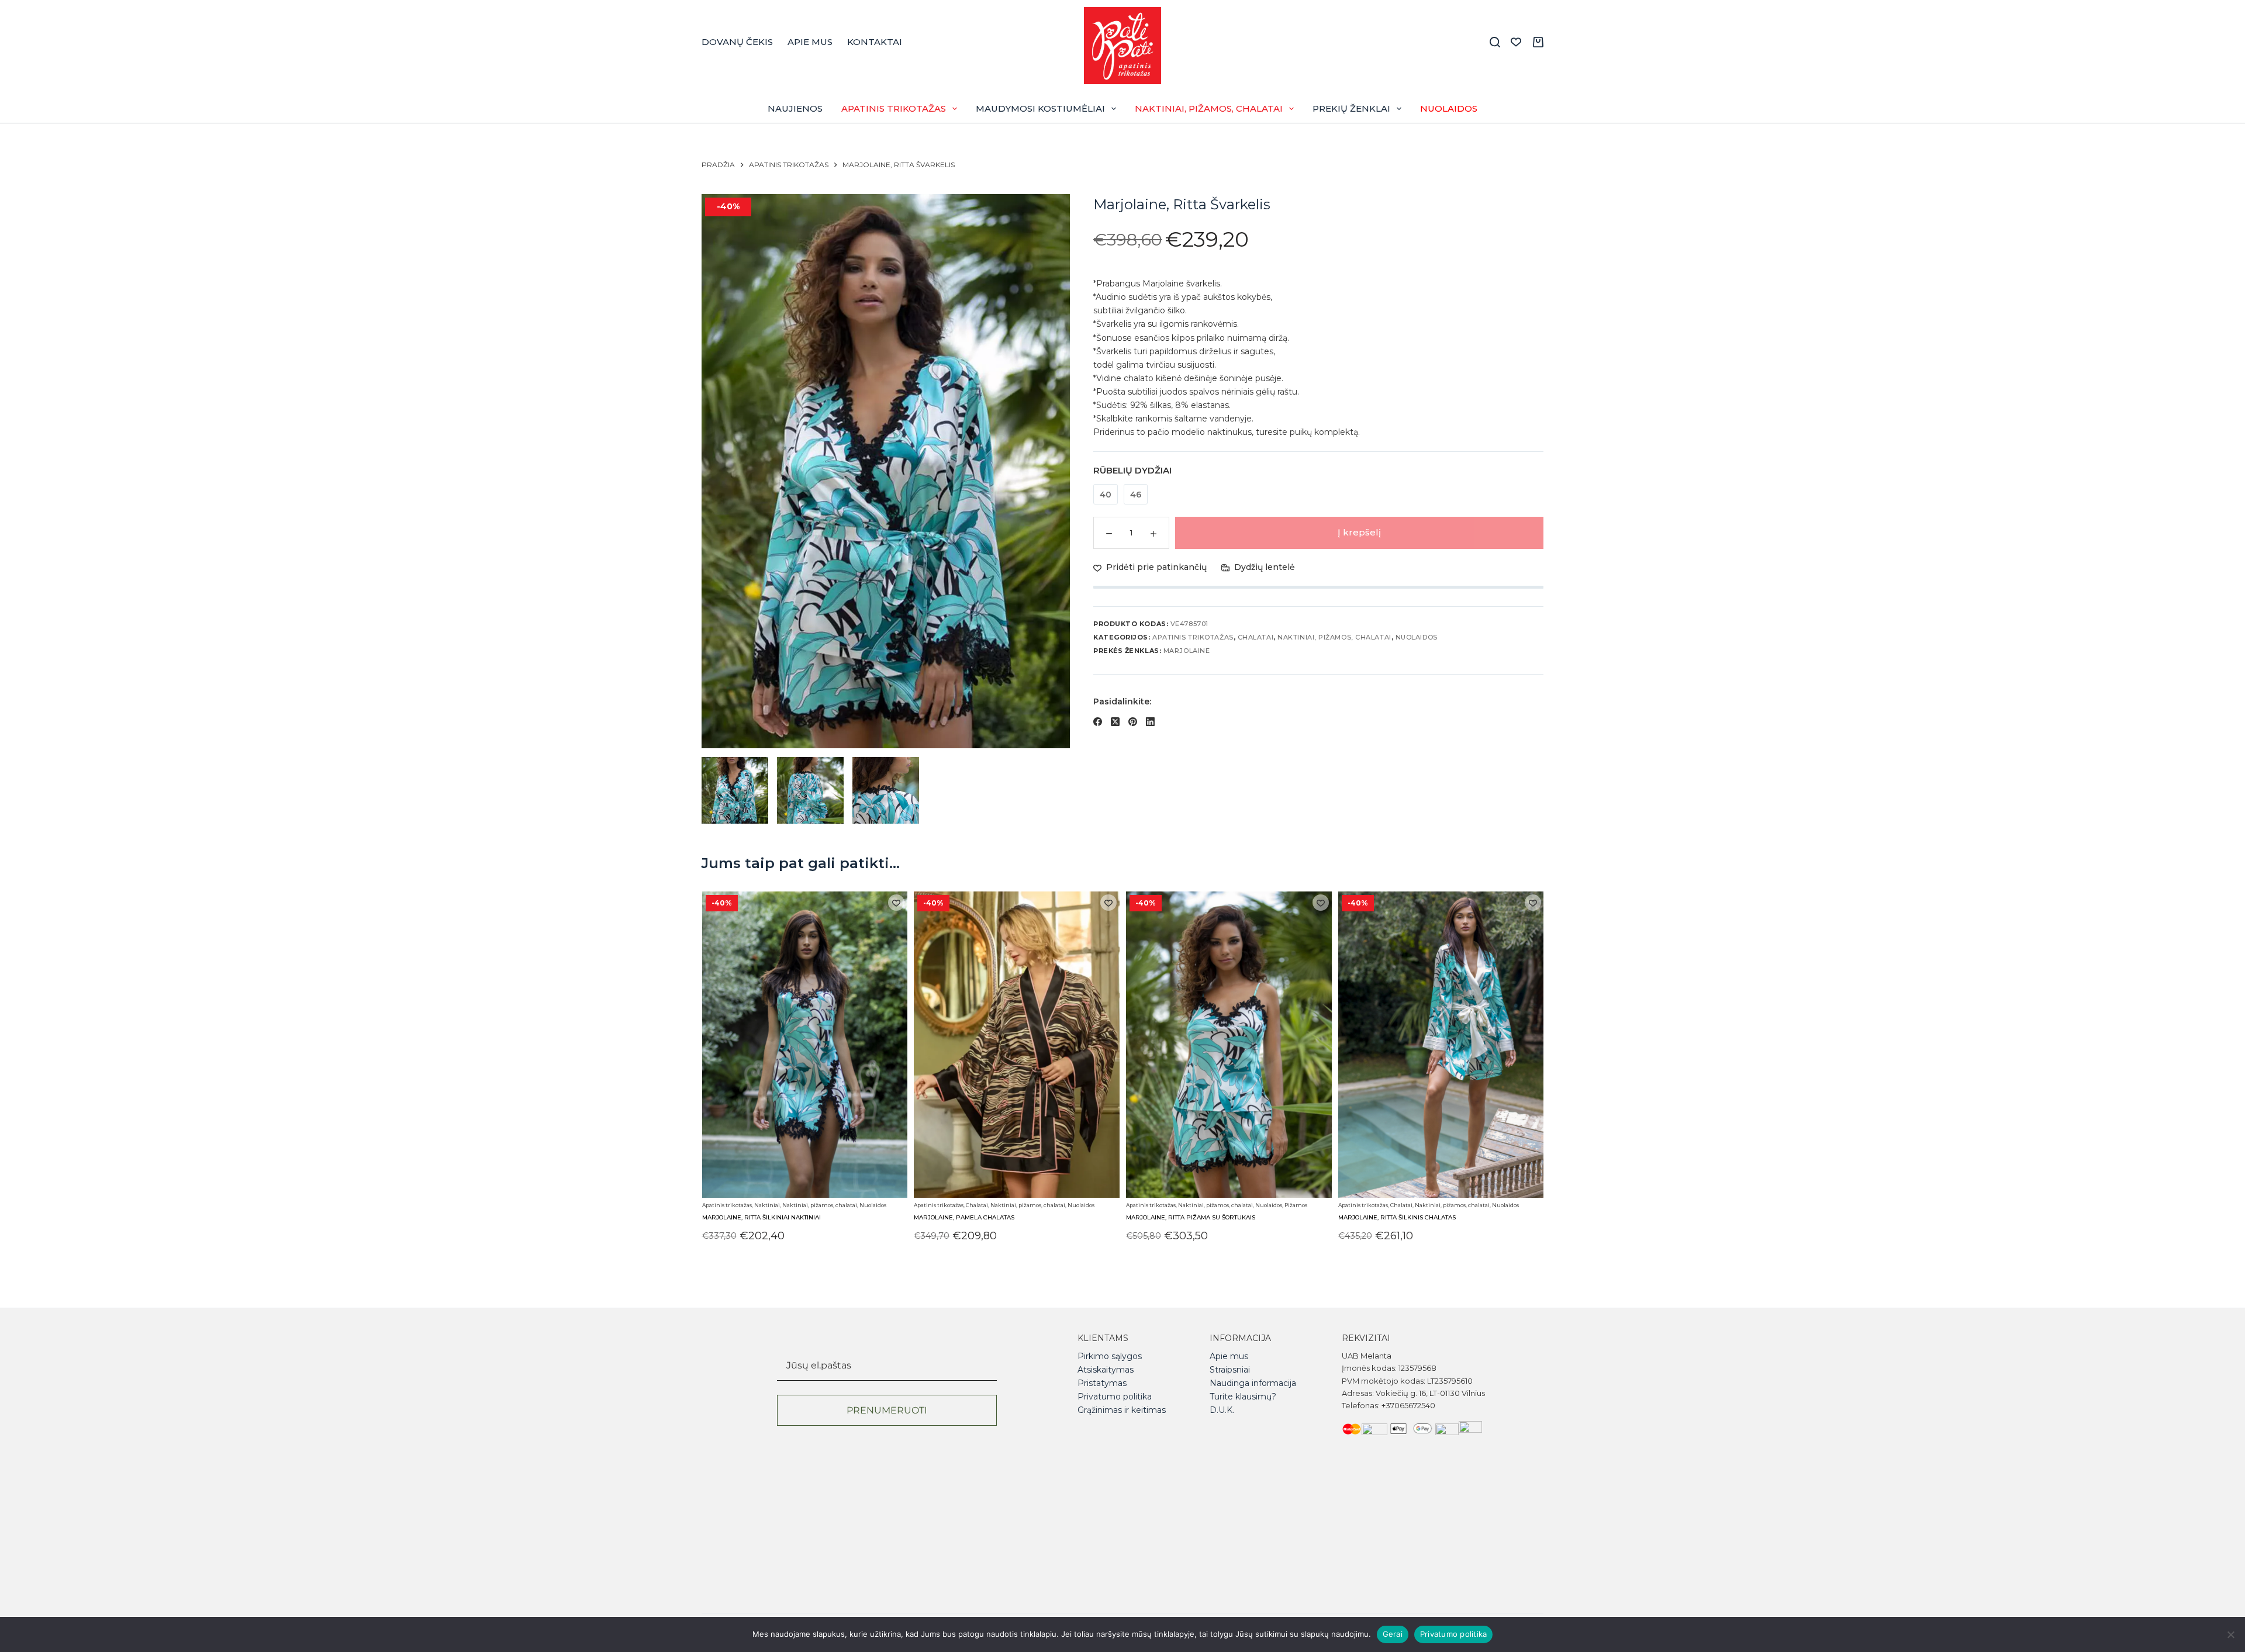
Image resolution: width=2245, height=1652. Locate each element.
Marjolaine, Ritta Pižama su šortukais (1191, 1218)
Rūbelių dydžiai (1132, 470)
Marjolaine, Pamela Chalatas (964, 1218)
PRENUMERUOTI (887, 1410)
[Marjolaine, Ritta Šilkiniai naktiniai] (804, 1045)
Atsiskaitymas (1106, 1370)
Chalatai (1256, 637)
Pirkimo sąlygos (1110, 1356)
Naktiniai (766, 1205)
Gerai (1393, 1634)
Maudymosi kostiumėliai (1040, 108)
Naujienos (795, 108)
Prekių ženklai (1351, 108)
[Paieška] (1495, 42)
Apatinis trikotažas (894, 108)
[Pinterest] (1133, 722)
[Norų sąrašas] (1516, 42)
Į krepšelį (1359, 532)
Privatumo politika (1115, 1397)
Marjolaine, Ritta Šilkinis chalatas (1396, 1218)
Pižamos (1296, 1205)
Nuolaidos (1449, 108)
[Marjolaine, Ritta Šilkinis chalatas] (1441, 1045)
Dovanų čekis (737, 42)
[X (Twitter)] (1115, 722)
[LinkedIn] (1150, 722)
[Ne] (2230, 1634)
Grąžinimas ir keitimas (1122, 1410)
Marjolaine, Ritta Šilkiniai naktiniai (761, 1218)
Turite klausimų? (1243, 1397)
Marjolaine (1187, 651)
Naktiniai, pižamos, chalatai (1209, 108)
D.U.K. (1222, 1410)
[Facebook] (1098, 722)
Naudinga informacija (1253, 1383)
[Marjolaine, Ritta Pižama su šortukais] (1229, 1045)
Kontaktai (875, 42)
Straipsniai (1230, 1370)
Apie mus (810, 42)
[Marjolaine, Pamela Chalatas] (1017, 1045)
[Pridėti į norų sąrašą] (896, 903)
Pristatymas (1102, 1383)
